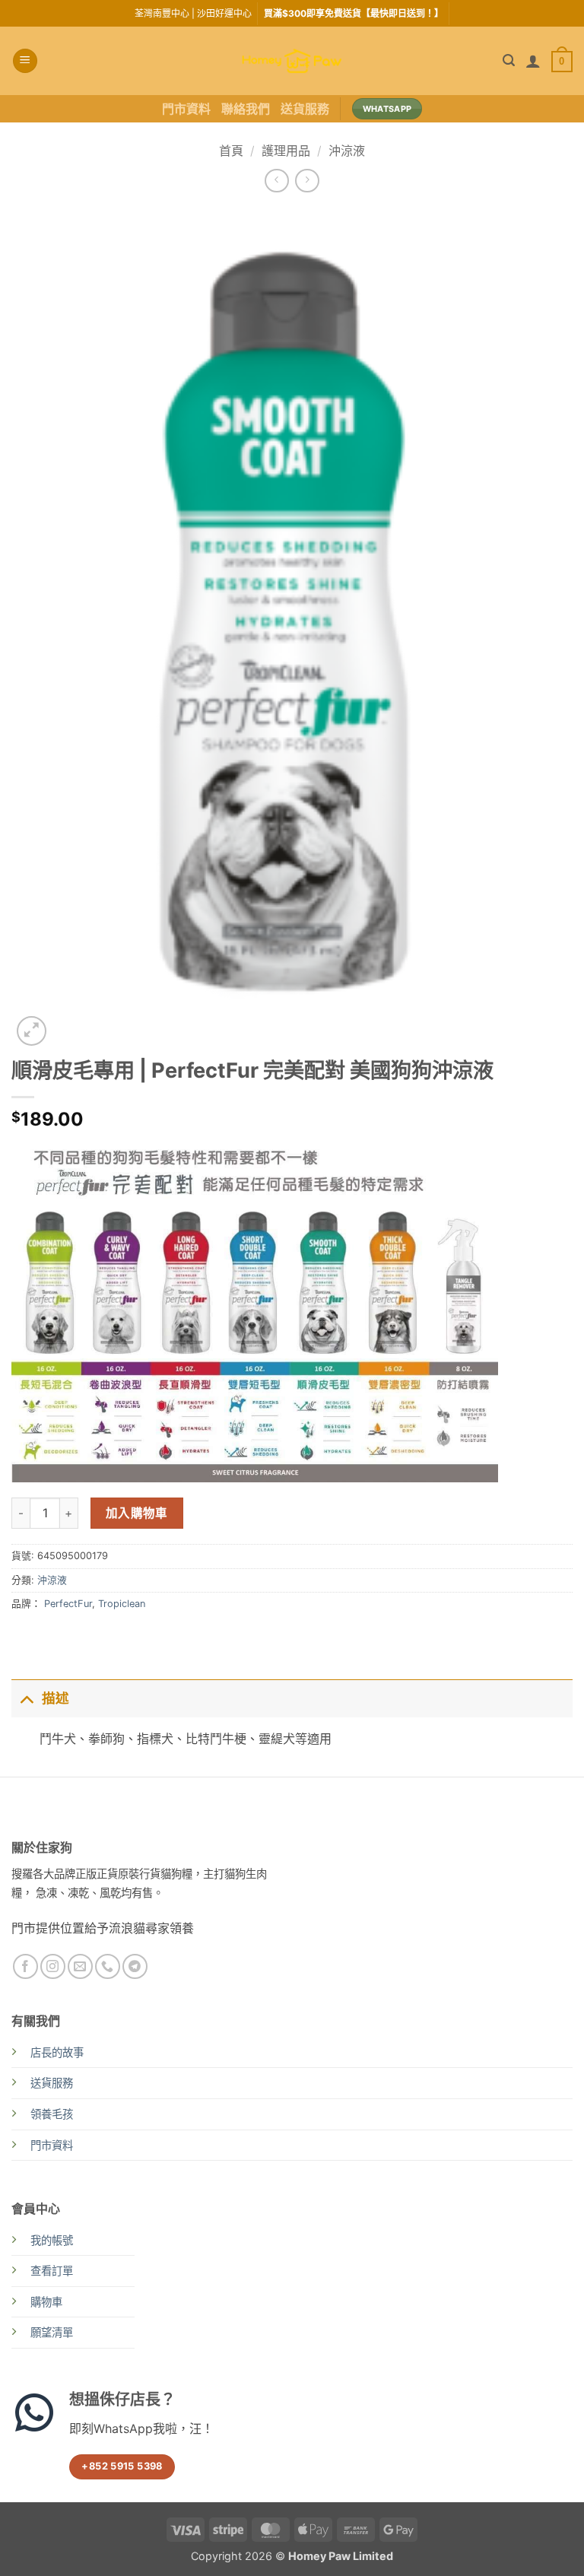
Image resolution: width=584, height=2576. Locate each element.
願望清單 (52, 2332)
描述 (56, 1698)
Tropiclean (122, 1604)
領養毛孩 (52, 2114)
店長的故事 (57, 2052)
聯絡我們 (246, 109)
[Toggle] (26, 1698)
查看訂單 (52, 2271)
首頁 (231, 151)
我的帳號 (52, 2240)
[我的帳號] (533, 61)
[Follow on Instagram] (53, 1966)
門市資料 (186, 109)
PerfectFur (68, 1604)
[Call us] (108, 1966)
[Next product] (276, 181)
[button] (25, 61)
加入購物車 (137, 1513)
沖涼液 (347, 151)
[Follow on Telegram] (135, 1966)
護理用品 (286, 151)
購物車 (46, 2302)
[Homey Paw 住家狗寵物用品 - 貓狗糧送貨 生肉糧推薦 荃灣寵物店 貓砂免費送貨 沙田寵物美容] (292, 61)
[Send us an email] (80, 1966)
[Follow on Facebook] (25, 1966)
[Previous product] (307, 181)
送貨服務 (305, 109)
